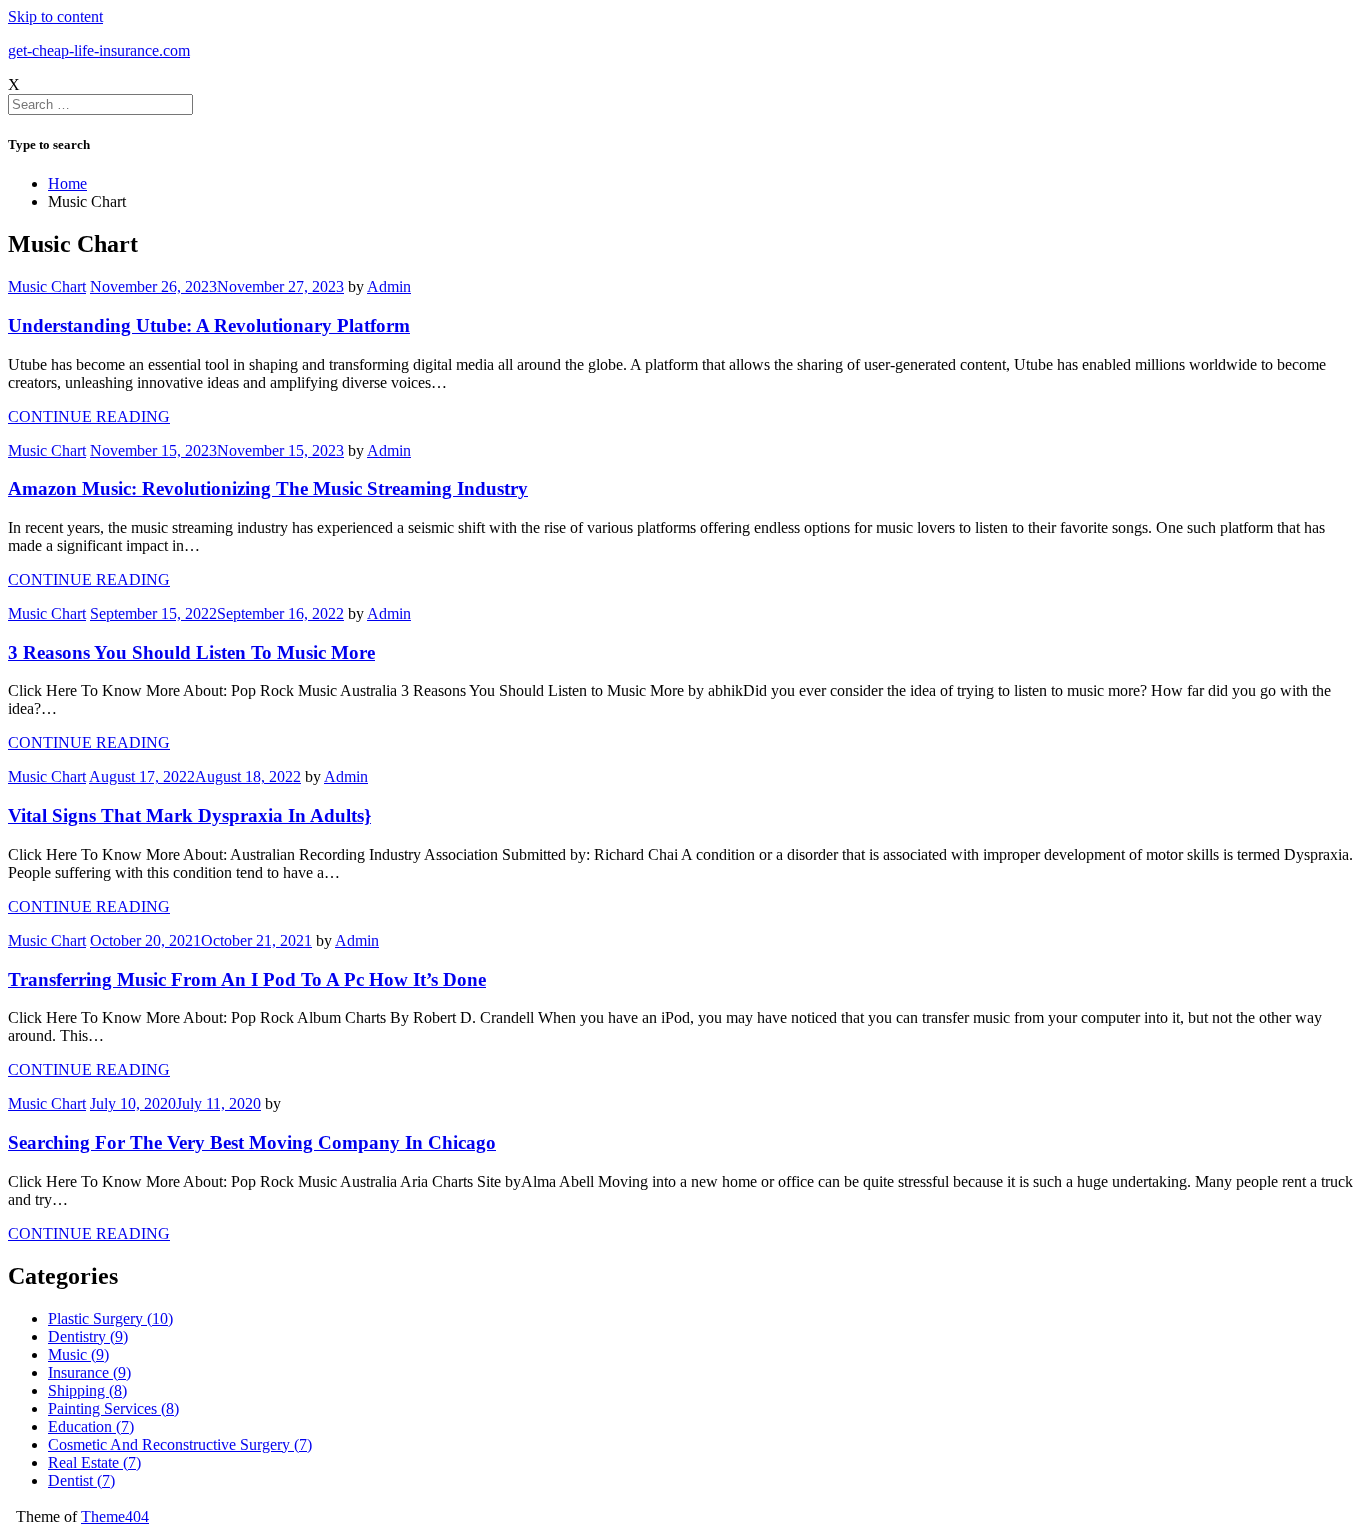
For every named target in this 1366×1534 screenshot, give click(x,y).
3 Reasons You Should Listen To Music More (191, 652)
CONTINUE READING (89, 416)
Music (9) (78, 1354)
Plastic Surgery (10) (110, 1318)
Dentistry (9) (88, 1336)
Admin (389, 286)
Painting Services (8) (113, 1408)
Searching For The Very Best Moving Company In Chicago (252, 1142)
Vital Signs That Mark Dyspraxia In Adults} (189, 815)
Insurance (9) (89, 1372)
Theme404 (115, 1516)
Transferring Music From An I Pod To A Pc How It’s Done (247, 979)
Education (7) (91, 1426)
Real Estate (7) (94, 1462)
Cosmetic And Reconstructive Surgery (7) (180, 1444)
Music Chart (47, 286)
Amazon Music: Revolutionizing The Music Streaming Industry (268, 488)
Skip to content (55, 16)
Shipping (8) (87, 1390)
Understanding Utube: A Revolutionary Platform (209, 325)
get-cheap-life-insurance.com (99, 50)
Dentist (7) (81, 1480)
